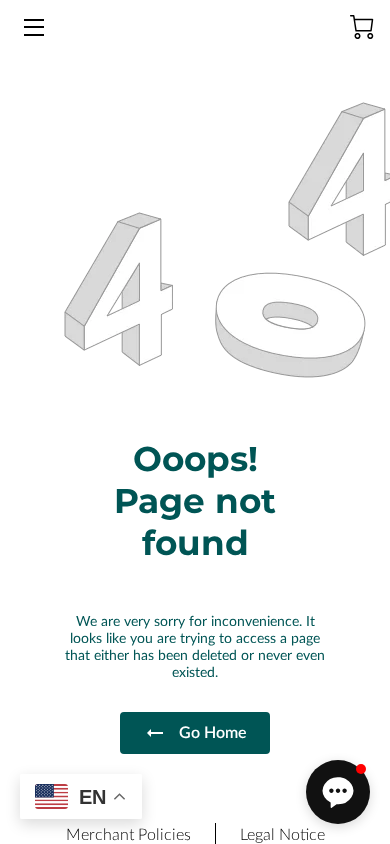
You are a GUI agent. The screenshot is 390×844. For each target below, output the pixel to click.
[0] (362, 27)
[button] (338, 792)
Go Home (213, 733)
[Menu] (32, 27)
